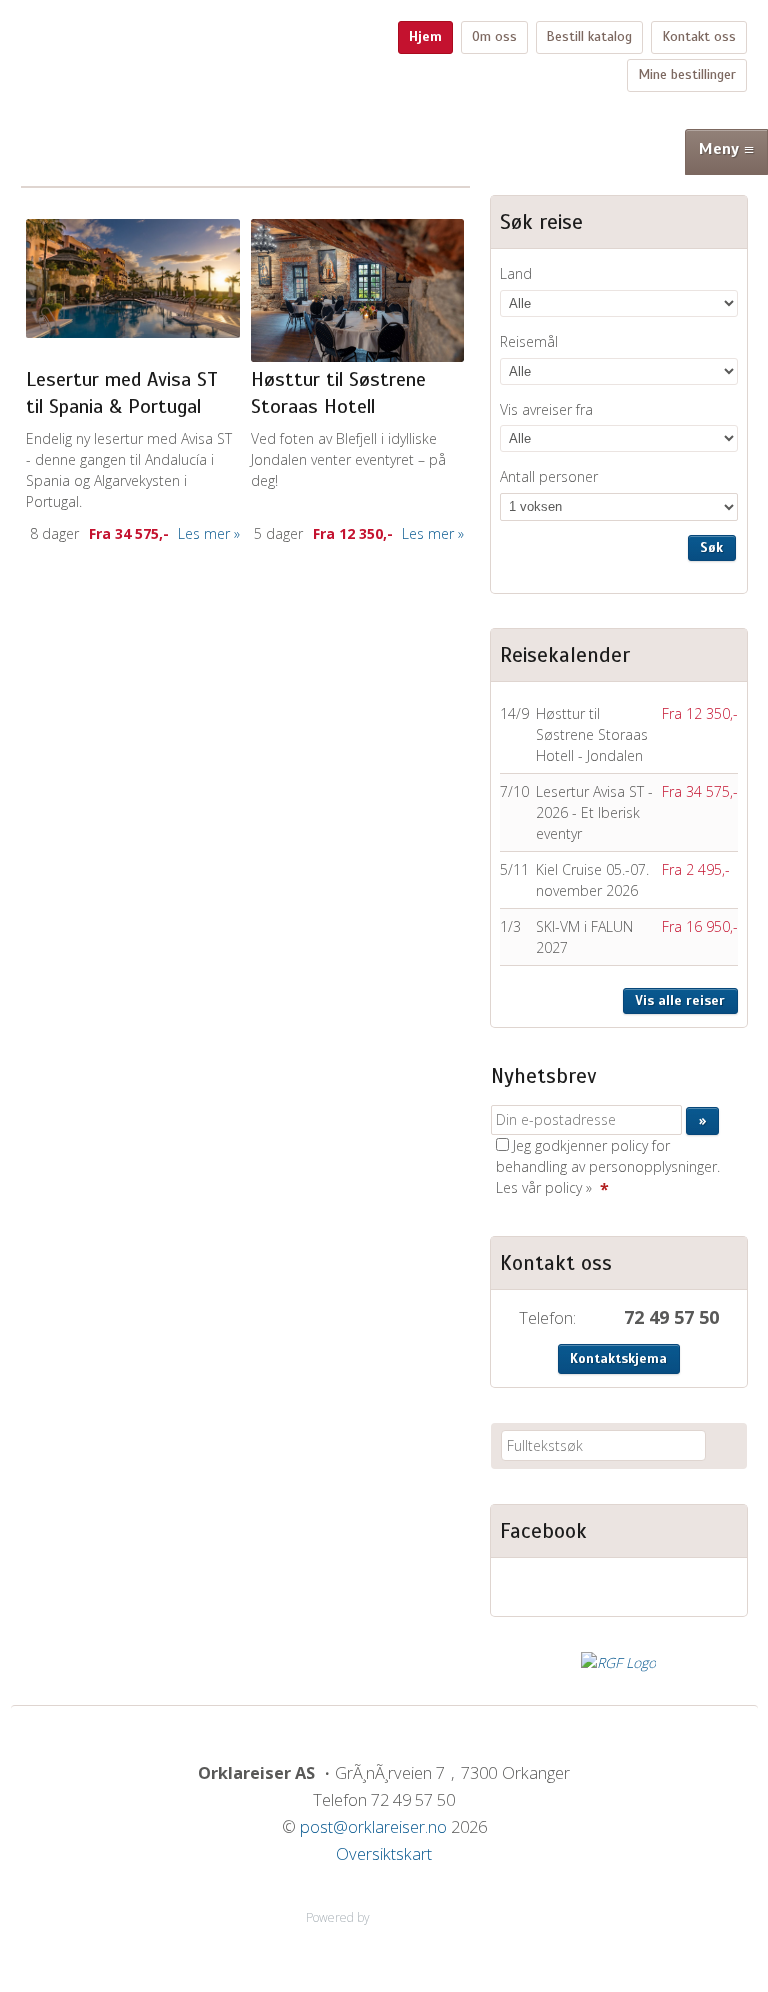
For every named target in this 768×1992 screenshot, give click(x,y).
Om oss (494, 36)
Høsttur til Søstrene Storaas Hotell (338, 392)
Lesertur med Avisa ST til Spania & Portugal (122, 392)
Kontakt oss (699, 36)
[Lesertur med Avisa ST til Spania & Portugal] (133, 278)
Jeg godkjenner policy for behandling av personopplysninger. (608, 1166)
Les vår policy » (544, 1187)
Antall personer (549, 476)
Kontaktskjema (618, 1358)
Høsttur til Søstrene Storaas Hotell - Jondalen (592, 734)
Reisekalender (565, 655)
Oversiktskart (384, 1854)
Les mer (204, 533)
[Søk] (725, 1446)
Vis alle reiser (680, 1000)
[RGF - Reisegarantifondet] (618, 1662)
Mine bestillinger (687, 74)
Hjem (425, 36)
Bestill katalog (589, 36)
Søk (711, 547)
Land (516, 273)
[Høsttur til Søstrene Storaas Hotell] (358, 290)
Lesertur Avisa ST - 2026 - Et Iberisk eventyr (594, 812)
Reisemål (529, 341)
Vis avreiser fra (546, 409)
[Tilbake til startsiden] (178, 32)
